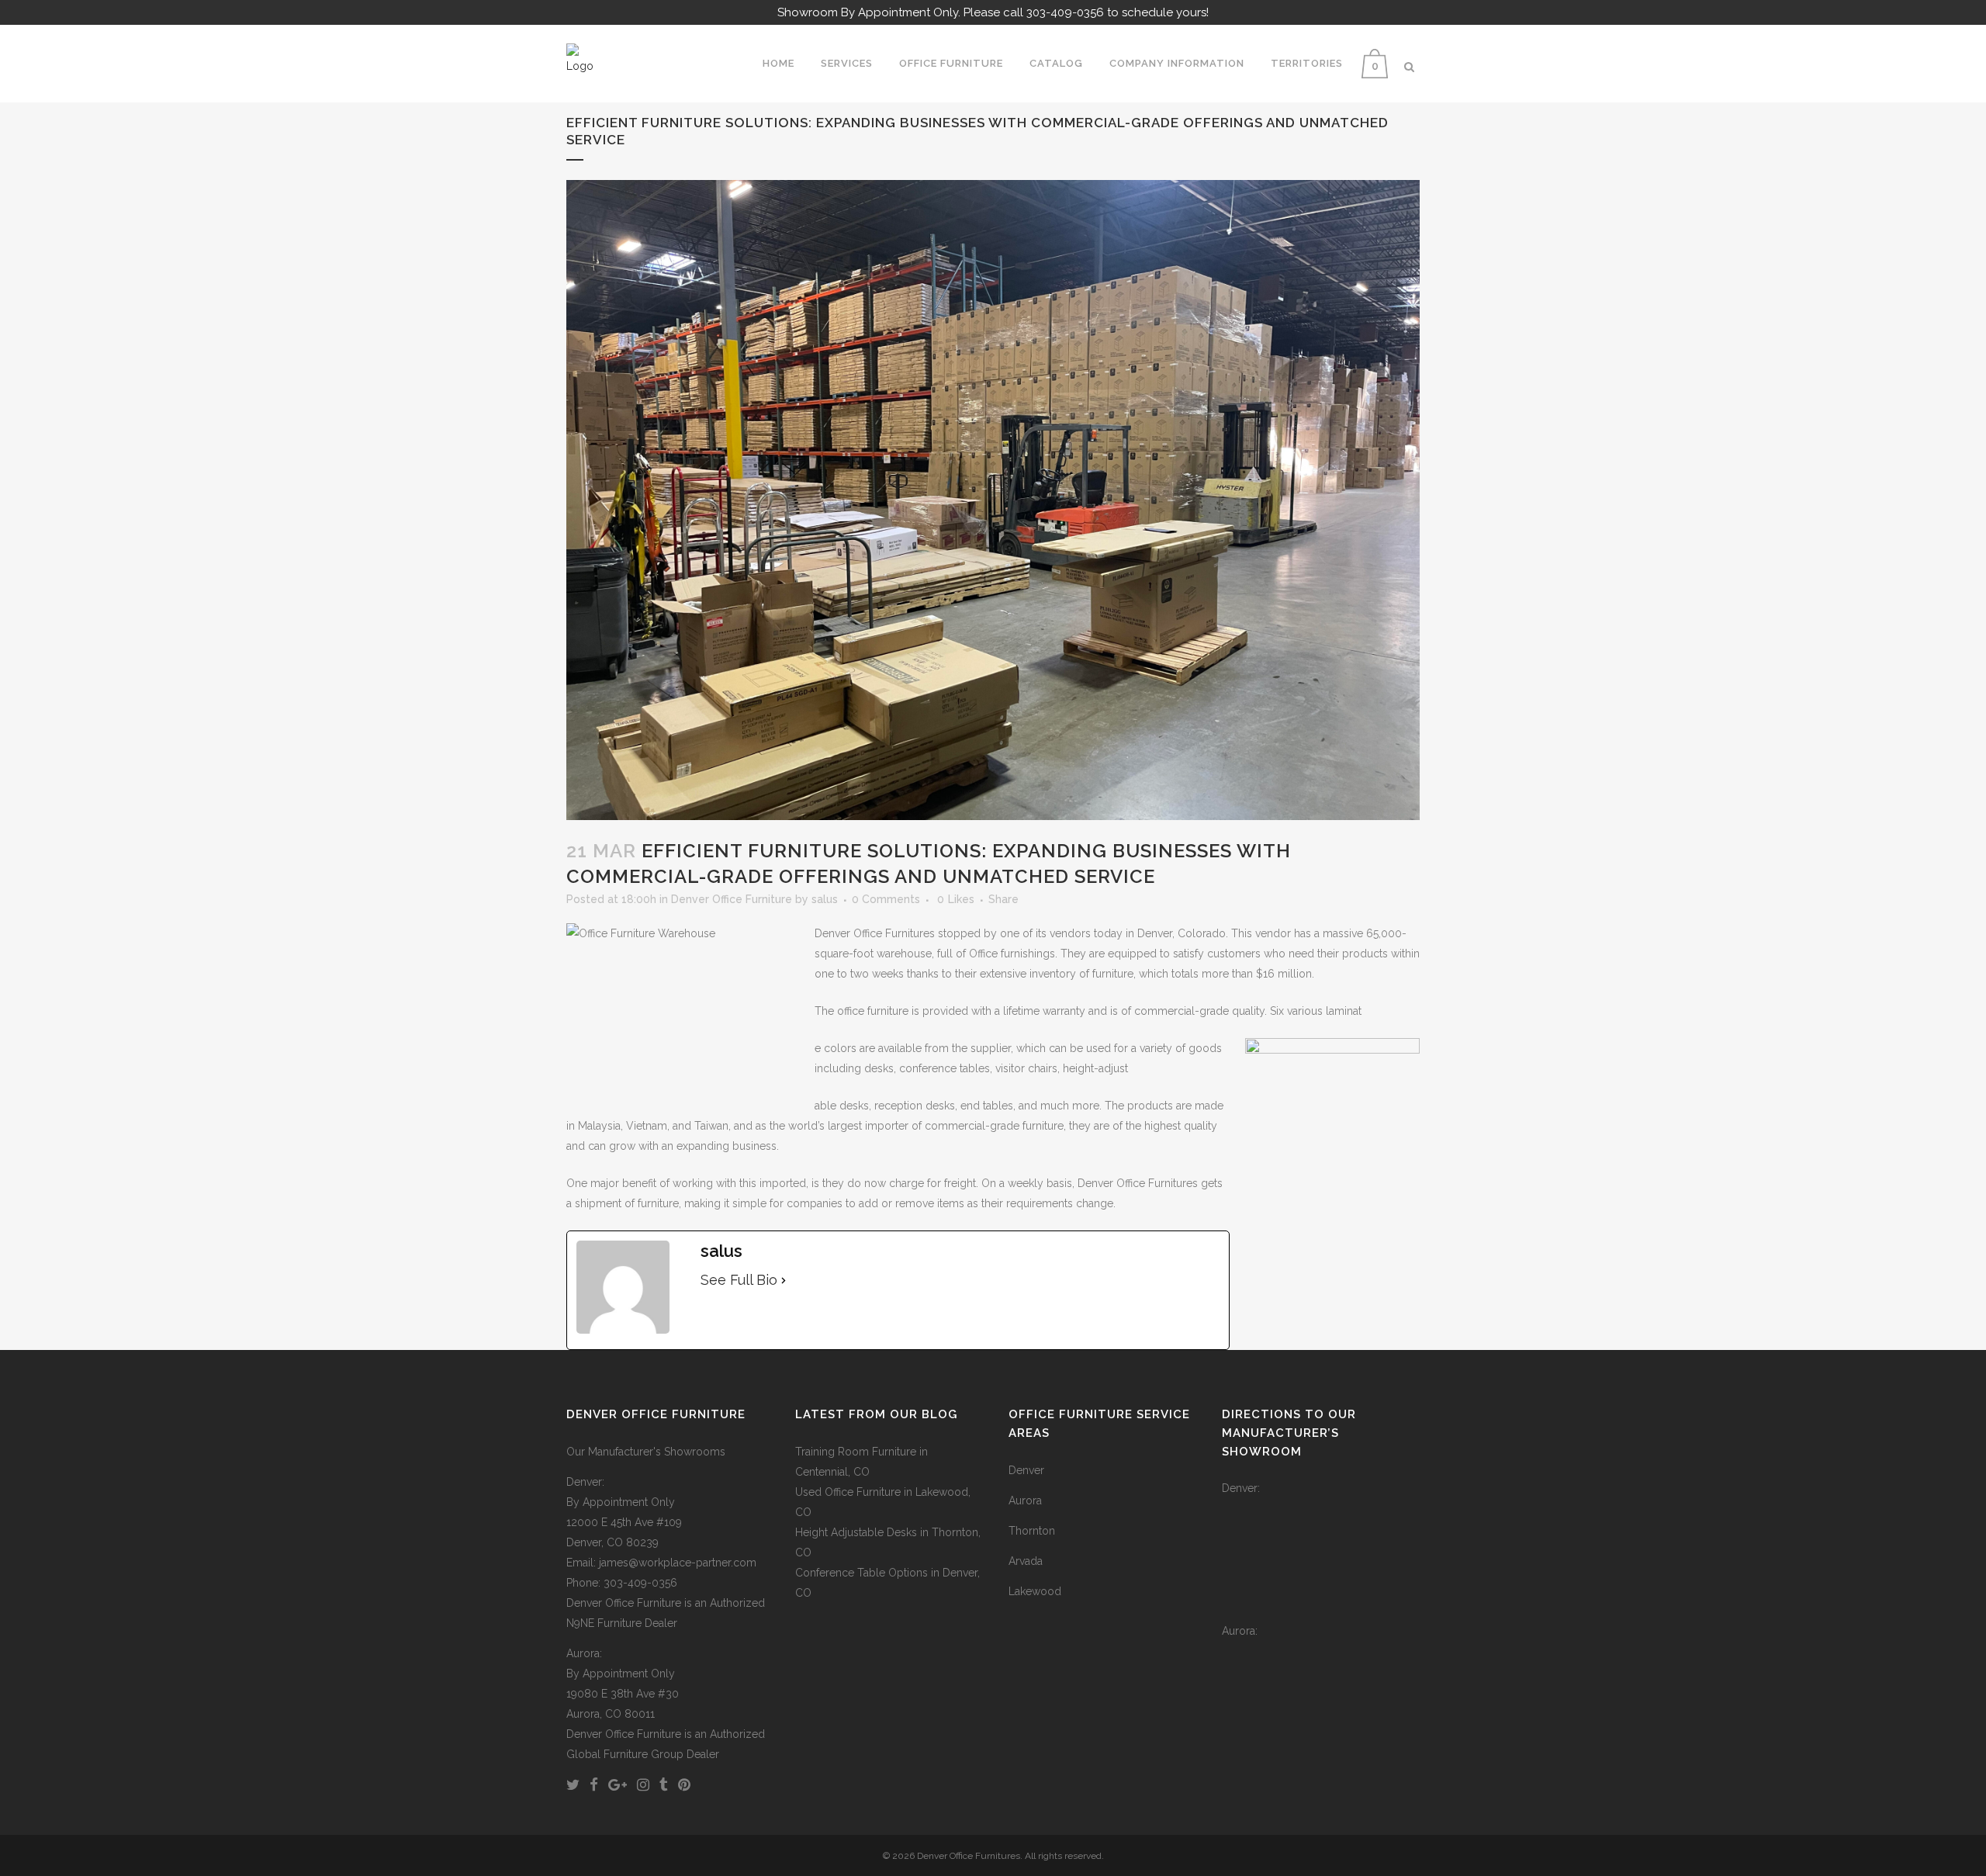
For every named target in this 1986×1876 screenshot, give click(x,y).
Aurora (1025, 1500)
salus (825, 899)
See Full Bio (739, 1280)
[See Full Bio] (784, 1280)
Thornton (1032, 1531)
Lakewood (1035, 1591)
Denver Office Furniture (732, 899)
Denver (1026, 1470)
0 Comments (886, 899)
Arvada (1026, 1561)
